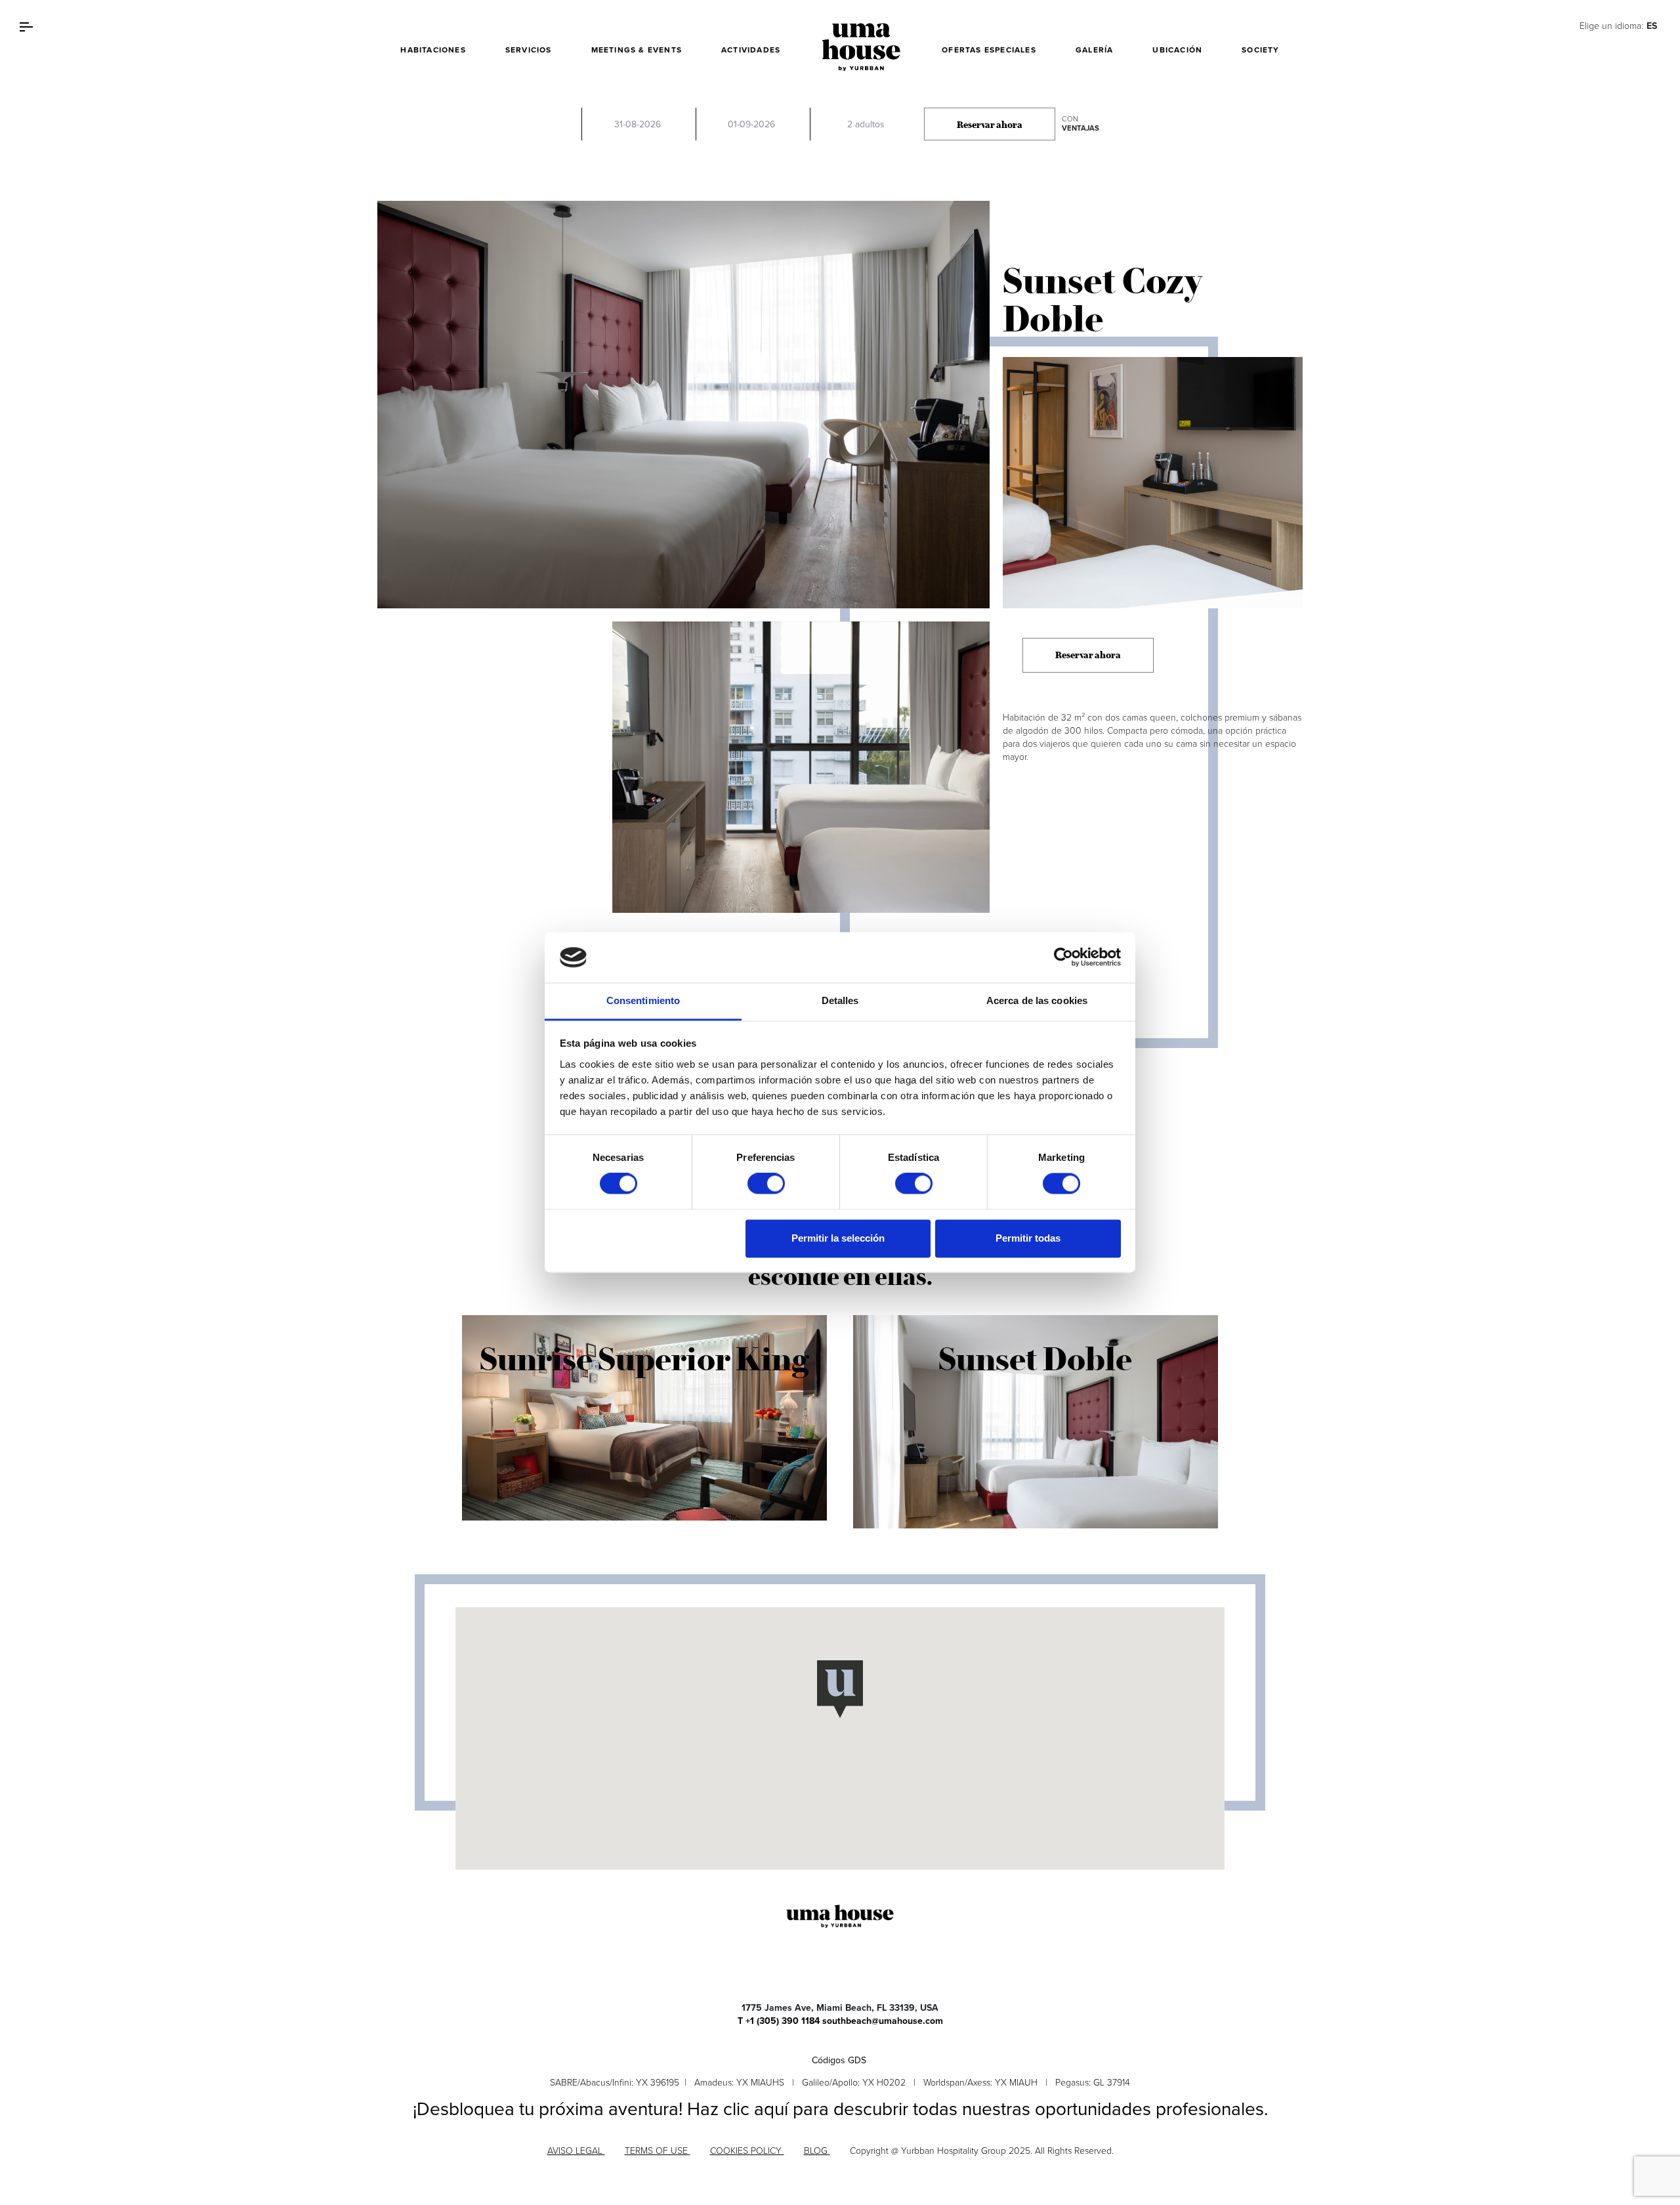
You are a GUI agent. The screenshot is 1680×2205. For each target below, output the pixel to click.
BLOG (817, 2151)
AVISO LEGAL (576, 2151)
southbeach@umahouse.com (883, 2021)
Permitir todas (1028, 1238)
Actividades (751, 50)
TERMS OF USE (658, 2151)
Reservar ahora (990, 125)
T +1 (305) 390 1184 (779, 2021)
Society (1260, 50)
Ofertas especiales (989, 50)
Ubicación (1177, 50)
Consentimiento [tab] (643, 1000)
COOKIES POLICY (747, 2151)
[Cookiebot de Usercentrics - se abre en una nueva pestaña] (1063, 957)
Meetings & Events (637, 50)
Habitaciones (433, 50)
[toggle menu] (26, 26)
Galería (1094, 50)
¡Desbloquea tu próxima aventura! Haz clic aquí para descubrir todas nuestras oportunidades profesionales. (840, 2109)
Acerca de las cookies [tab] (1037, 1000)
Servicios (529, 50)
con (1081, 124)
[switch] (766, 1184)
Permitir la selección (838, 1238)
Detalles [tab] (840, 1000)
